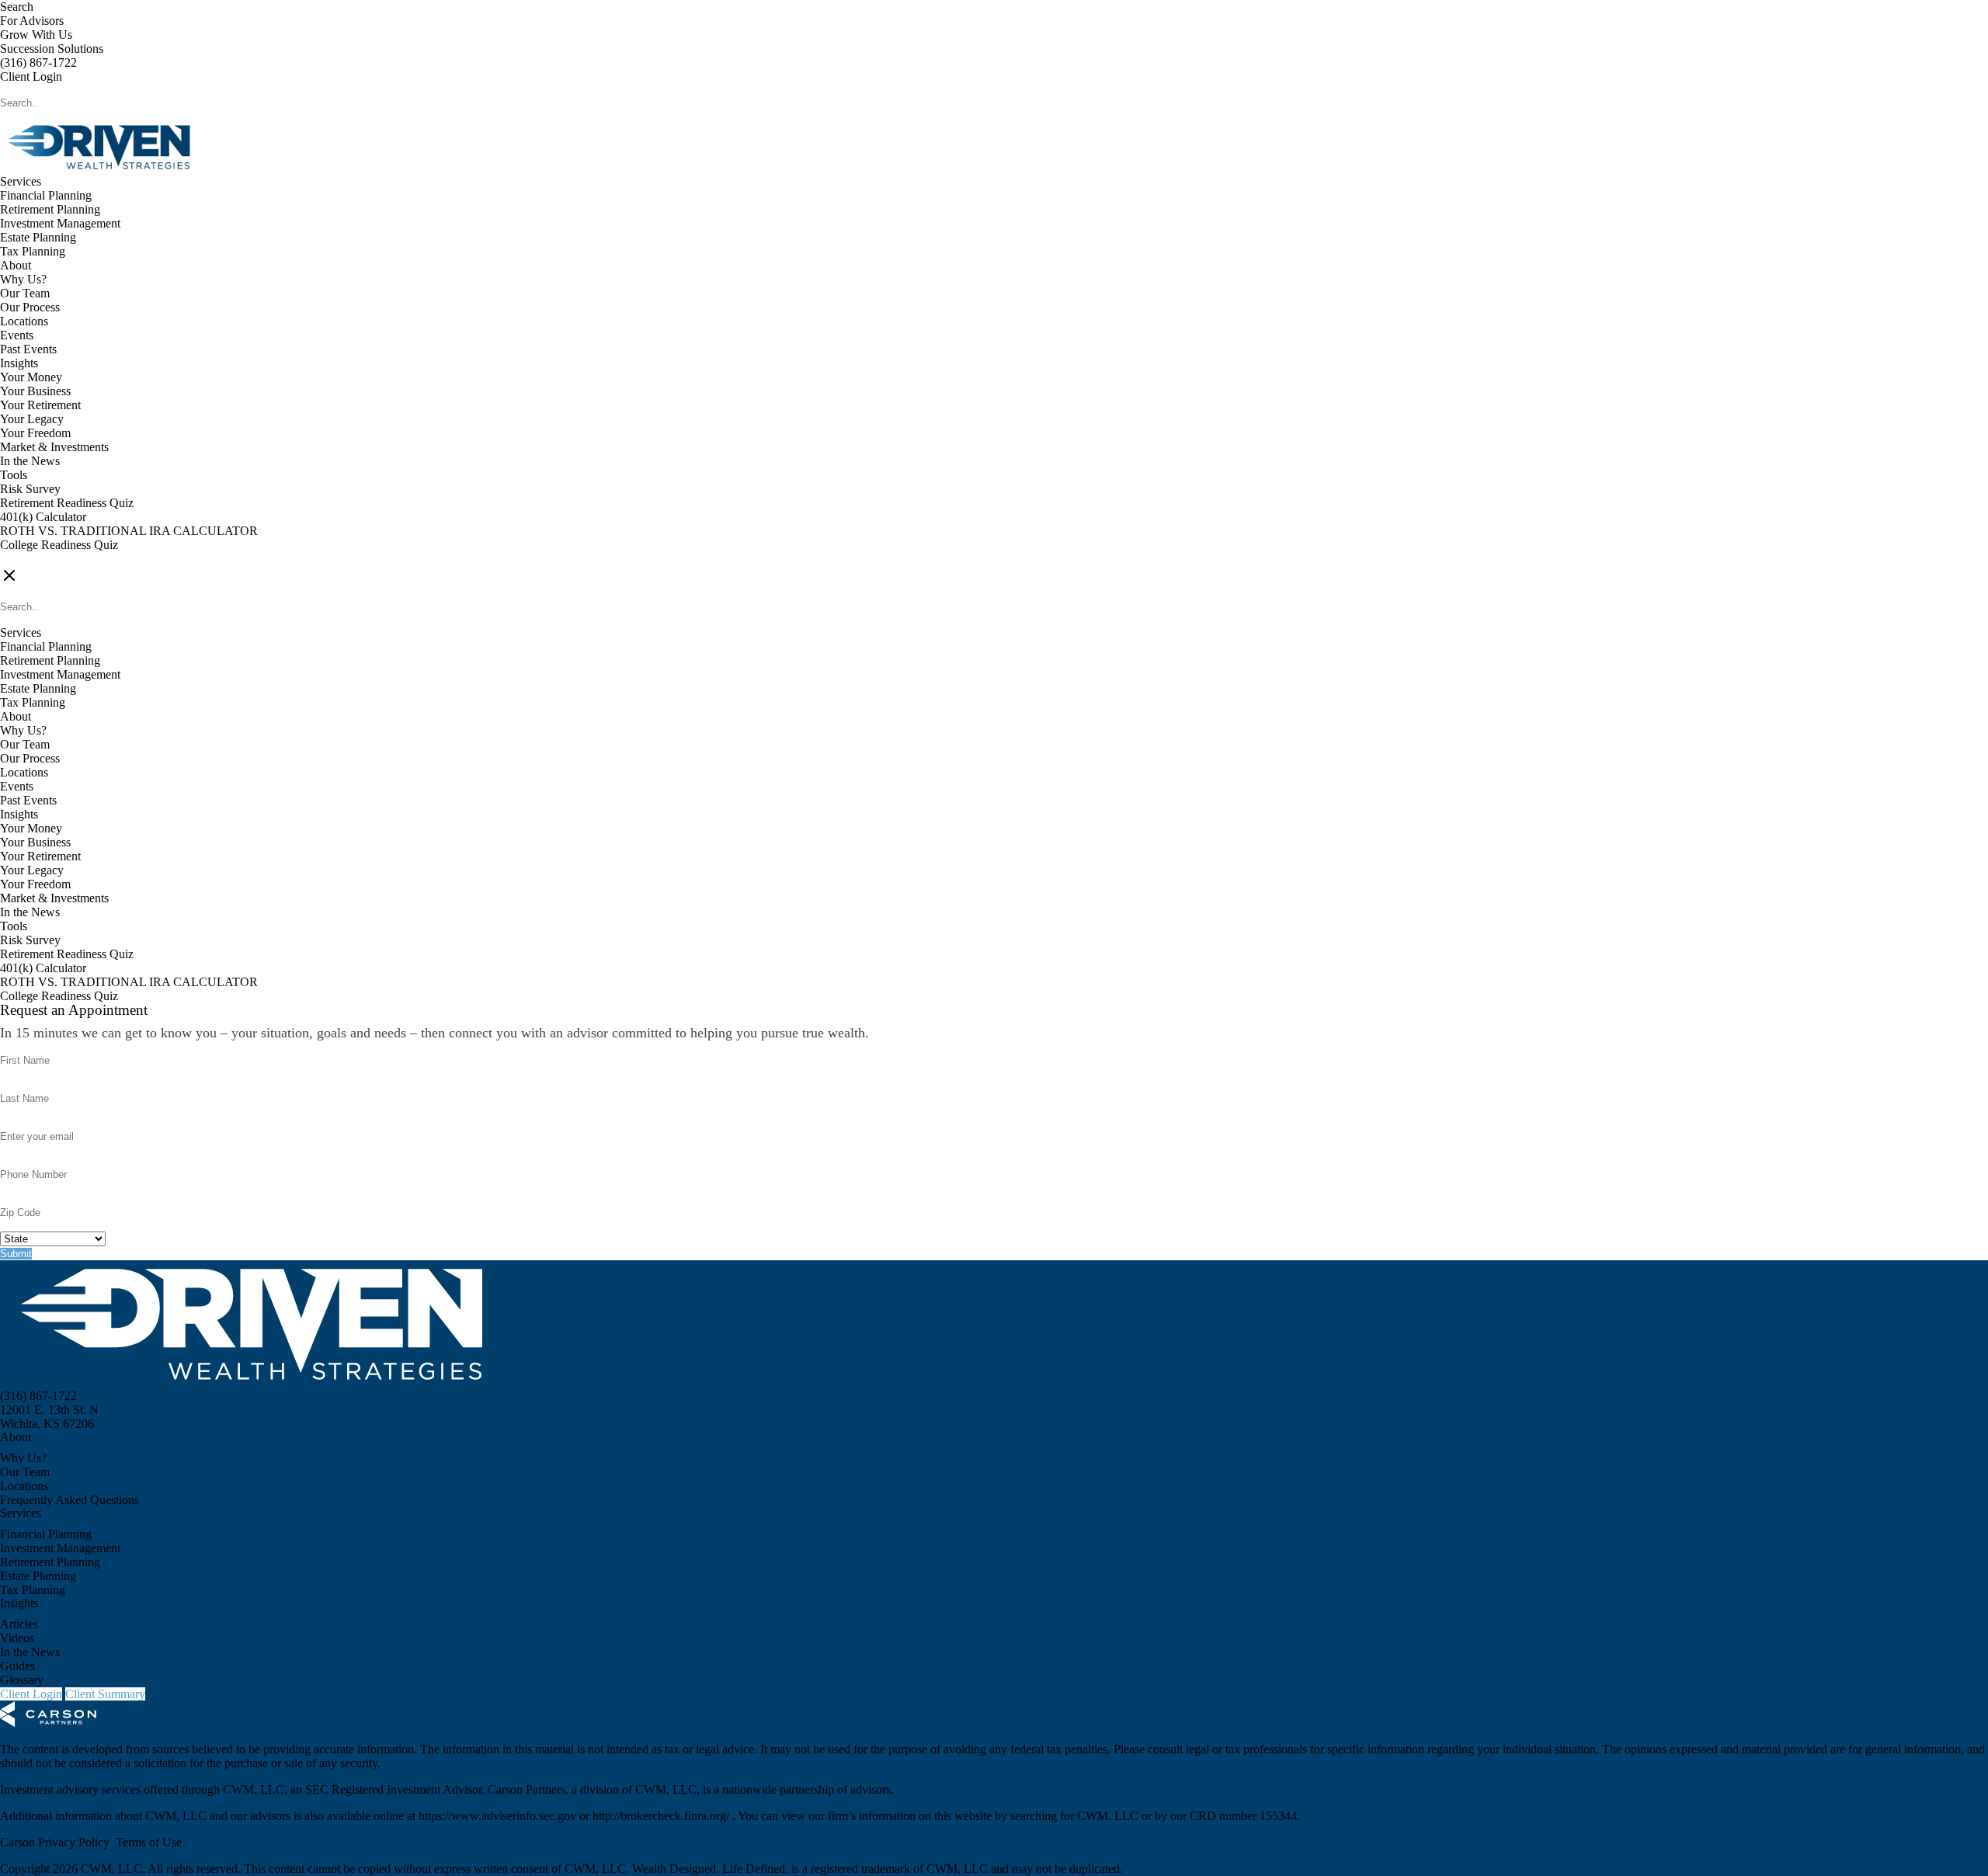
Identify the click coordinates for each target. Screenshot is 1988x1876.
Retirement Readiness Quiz (67, 503)
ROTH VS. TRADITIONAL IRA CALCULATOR (129, 531)
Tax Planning (33, 251)
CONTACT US (40, 559)
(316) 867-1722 (38, 63)
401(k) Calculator (43, 517)
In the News (30, 461)
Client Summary (105, 1694)
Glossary (22, 1680)
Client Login (31, 76)
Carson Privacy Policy (55, 1842)
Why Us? (23, 279)
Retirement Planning (50, 209)
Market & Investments (54, 447)
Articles (19, 1624)
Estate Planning (38, 237)
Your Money (31, 377)
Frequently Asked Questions (70, 1500)
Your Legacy (32, 419)
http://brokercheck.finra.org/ (662, 1816)
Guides (17, 1666)
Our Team (25, 293)
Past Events (28, 349)
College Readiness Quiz (59, 545)
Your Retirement (40, 405)
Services (21, 181)
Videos (17, 1638)
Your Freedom (35, 433)
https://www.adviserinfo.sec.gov (499, 1816)
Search (17, 7)
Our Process (30, 307)
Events (17, 335)
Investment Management (60, 223)
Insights (19, 363)
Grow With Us (36, 35)
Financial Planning (46, 195)
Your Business (35, 391)
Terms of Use (149, 1842)
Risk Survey (30, 489)
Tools (14, 475)
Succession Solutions (52, 49)
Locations (24, 321)
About (16, 265)
